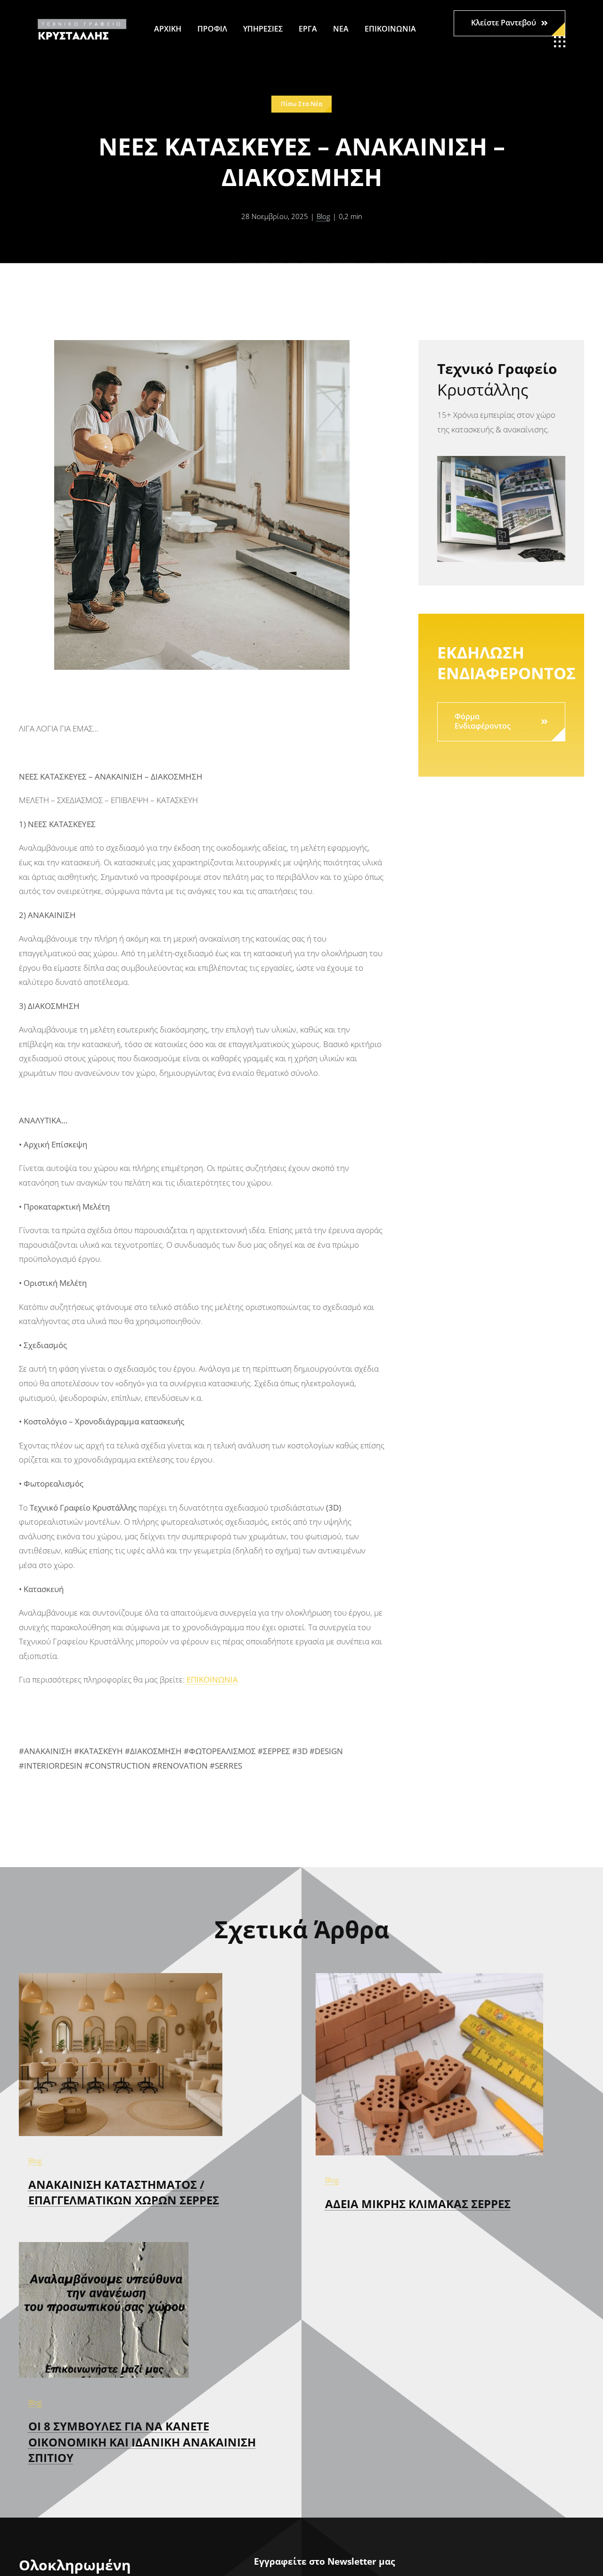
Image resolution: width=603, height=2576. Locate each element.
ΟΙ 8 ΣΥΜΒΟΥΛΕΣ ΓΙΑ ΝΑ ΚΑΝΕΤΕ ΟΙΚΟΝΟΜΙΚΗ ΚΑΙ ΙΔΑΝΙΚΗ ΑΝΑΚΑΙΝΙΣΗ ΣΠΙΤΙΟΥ (142, 2442)
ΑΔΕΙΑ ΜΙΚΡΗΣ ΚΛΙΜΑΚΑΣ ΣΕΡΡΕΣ (418, 2204)
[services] (501, 460)
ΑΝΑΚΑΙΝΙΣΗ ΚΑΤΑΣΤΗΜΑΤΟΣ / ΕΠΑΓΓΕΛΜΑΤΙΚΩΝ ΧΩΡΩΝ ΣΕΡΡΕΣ (124, 2192)
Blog (323, 216)
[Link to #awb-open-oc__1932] (560, 42)
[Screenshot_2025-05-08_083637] (429, 1977)
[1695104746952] (104, 2246)
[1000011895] (121, 1977)
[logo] (82, 23)
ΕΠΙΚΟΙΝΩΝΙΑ (212, 1679)
